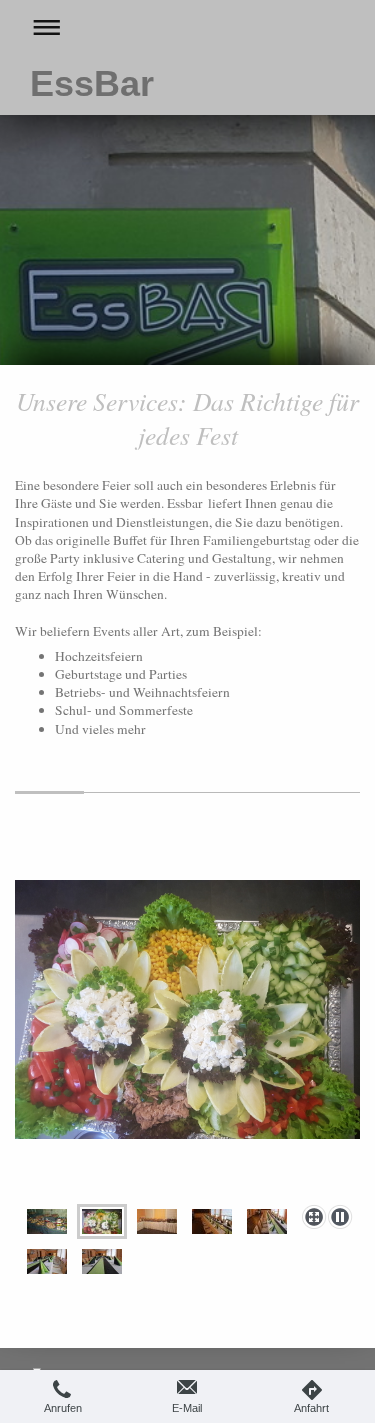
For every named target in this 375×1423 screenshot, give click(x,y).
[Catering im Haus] (157, 1221)
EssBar (92, 83)
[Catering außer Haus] (47, 1221)
